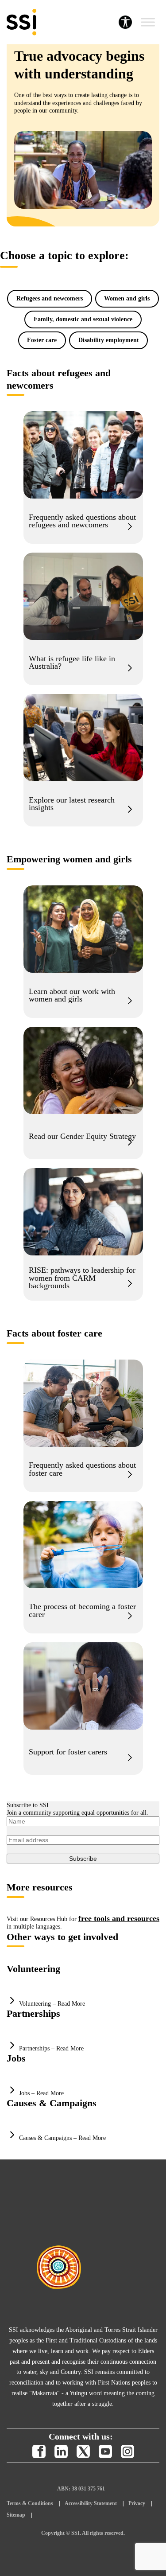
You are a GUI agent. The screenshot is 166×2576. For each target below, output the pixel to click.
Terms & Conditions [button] (30, 2503)
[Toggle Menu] (148, 22)
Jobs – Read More (41, 2093)
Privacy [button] (137, 2503)
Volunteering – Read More (52, 2004)
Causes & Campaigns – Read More (62, 2138)
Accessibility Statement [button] (91, 2503)
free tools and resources (119, 1918)
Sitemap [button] (16, 2515)
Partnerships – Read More (51, 2048)
